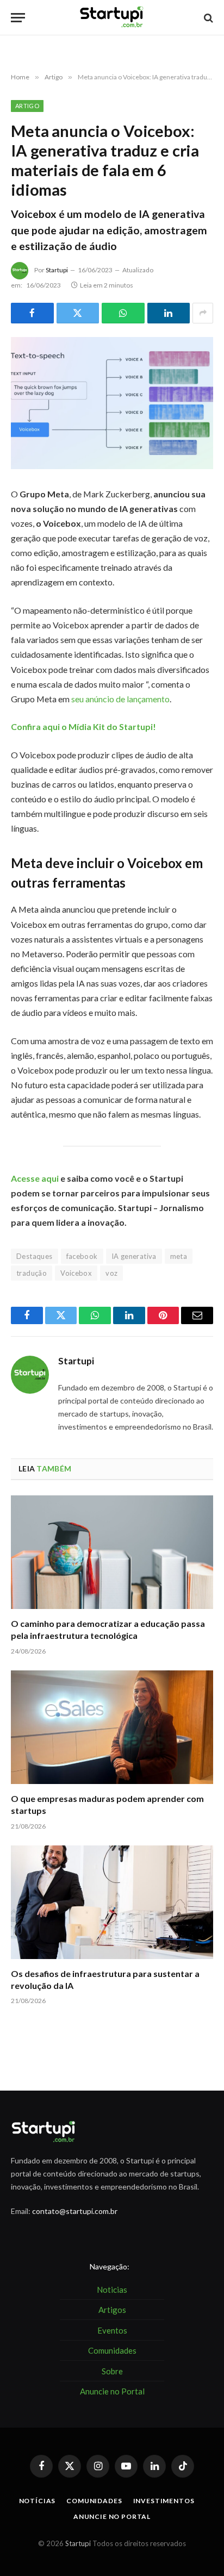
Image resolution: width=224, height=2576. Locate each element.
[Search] (207, 18)
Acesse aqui (35, 1178)
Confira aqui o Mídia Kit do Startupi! (83, 726)
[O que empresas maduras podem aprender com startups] (112, 1727)
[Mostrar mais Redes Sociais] (203, 313)
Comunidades (94, 2501)
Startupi (57, 270)
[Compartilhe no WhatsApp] (123, 313)
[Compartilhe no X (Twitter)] (78, 313)
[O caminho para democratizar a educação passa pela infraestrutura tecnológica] (112, 1552)
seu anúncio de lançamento (120, 699)
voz (111, 1273)
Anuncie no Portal (112, 2516)
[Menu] (18, 18)
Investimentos (164, 2501)
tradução (32, 1273)
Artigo (27, 106)
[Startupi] (112, 18)
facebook (82, 1256)
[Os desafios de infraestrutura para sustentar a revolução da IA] (112, 1902)
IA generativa (134, 1256)
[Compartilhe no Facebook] (32, 313)
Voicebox (76, 1273)
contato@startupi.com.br (75, 2211)
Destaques (35, 1256)
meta (179, 1256)
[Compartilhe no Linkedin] (169, 313)
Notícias (38, 2501)
